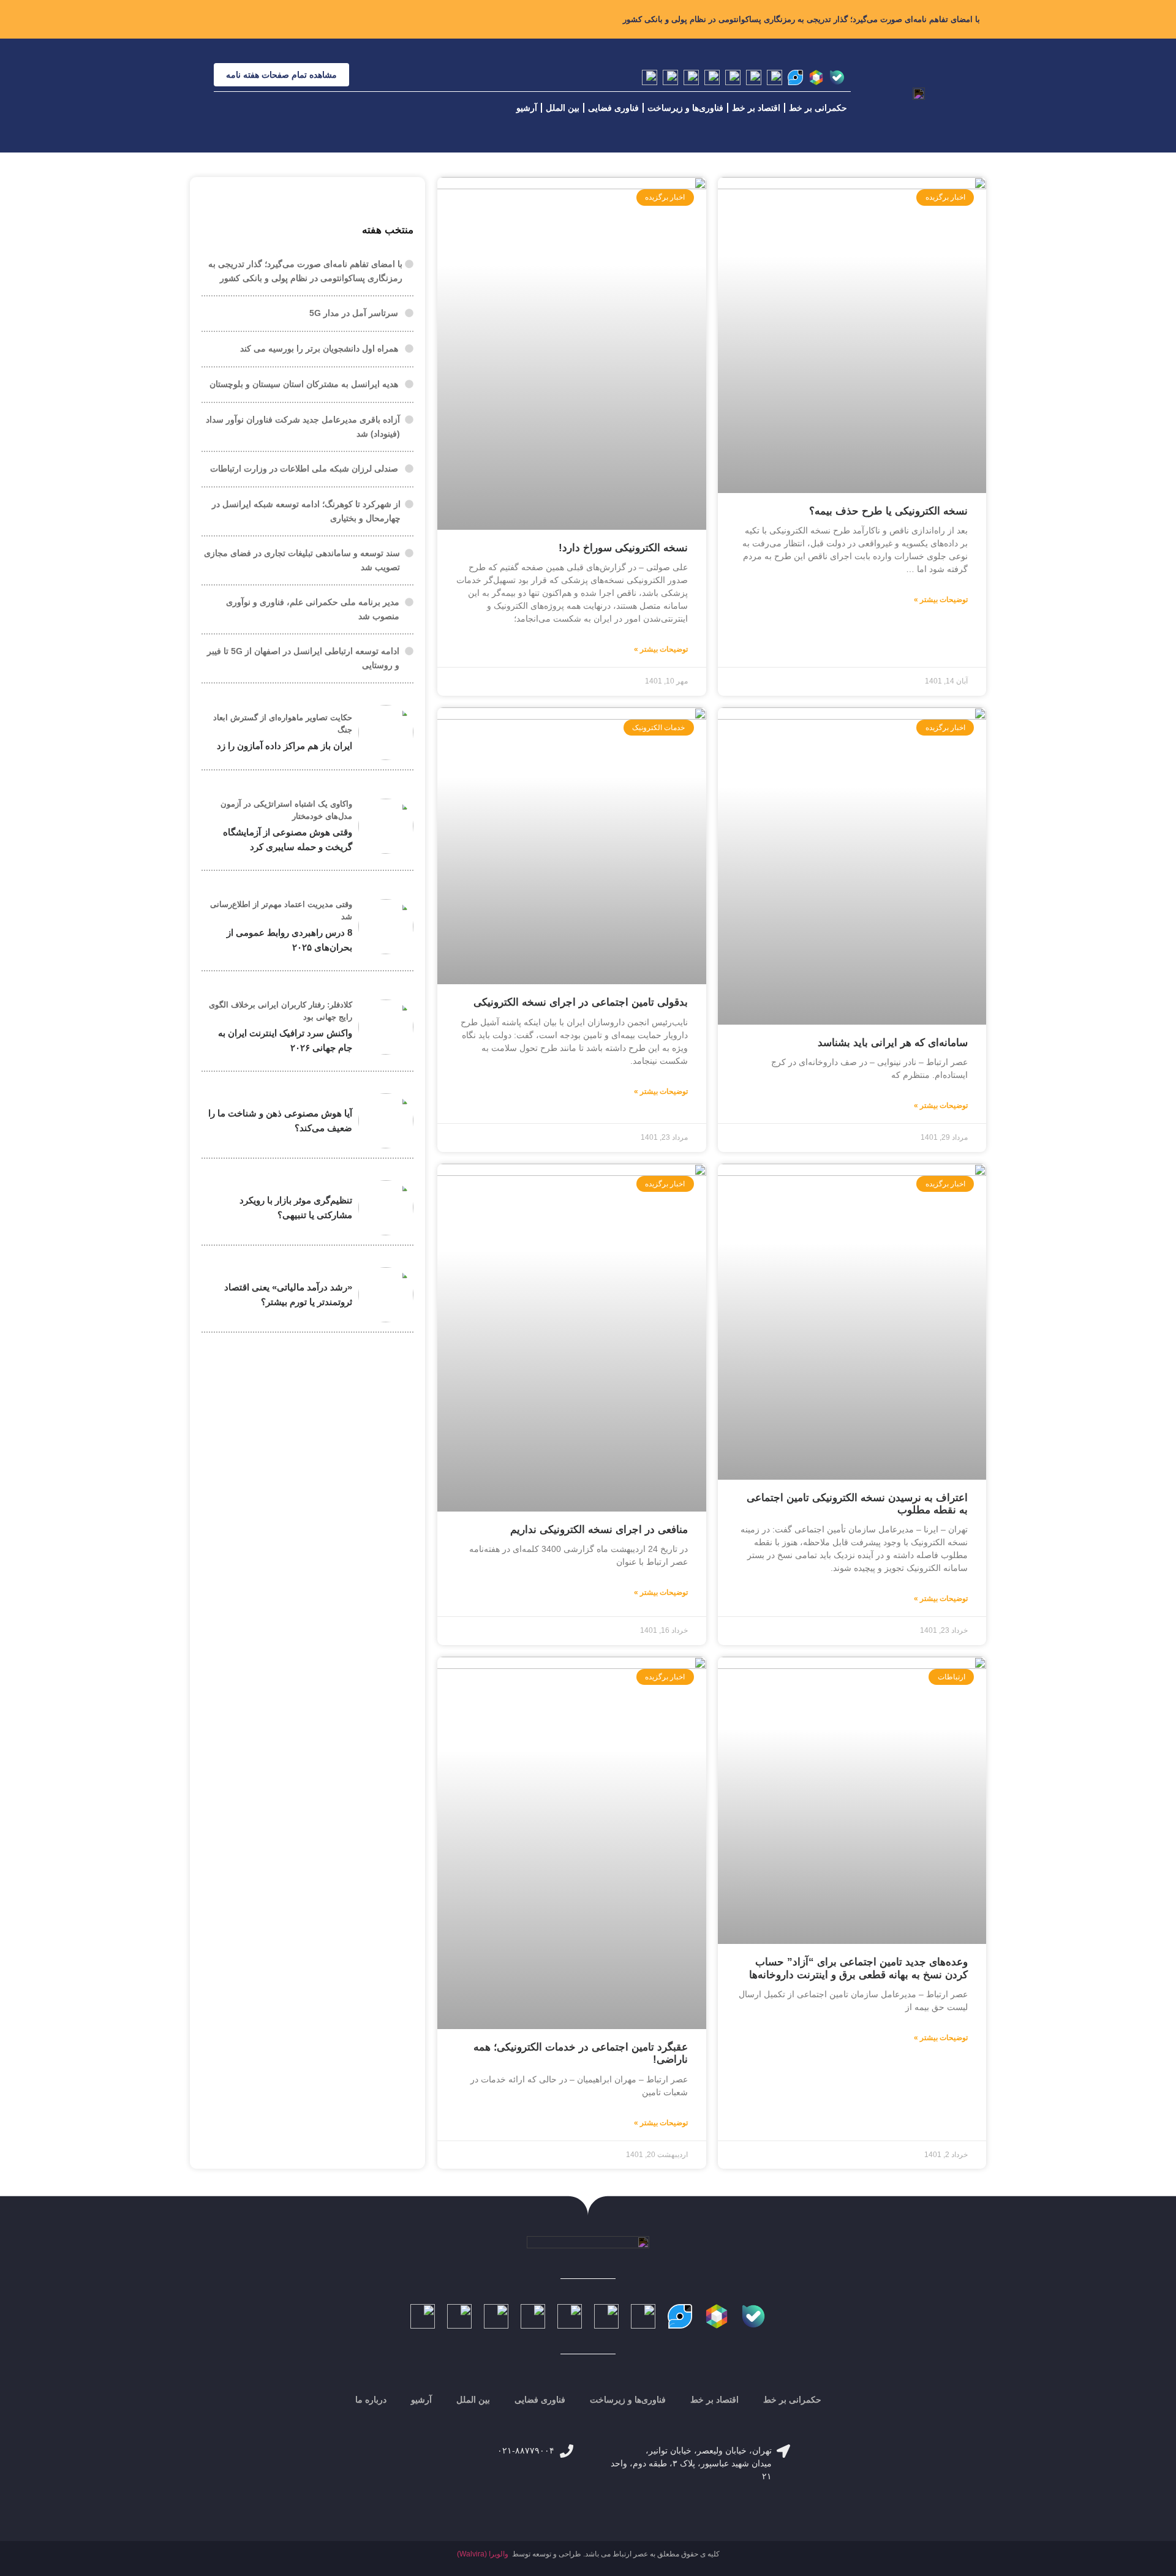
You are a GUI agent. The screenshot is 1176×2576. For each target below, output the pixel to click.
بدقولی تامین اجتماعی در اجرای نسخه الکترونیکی (581, 1002)
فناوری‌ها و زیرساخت (685, 108)
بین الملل (563, 108)
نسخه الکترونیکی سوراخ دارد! (623, 548)
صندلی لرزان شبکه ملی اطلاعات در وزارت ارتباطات (304, 469)
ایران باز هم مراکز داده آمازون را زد (285, 746)
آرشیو (527, 108)
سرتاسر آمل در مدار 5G (354, 313)
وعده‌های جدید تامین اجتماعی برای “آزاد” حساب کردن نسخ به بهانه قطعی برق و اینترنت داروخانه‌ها (858, 1968)
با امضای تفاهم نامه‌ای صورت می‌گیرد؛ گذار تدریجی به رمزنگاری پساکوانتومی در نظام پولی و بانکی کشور (801, 19)
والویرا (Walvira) (483, 2554)
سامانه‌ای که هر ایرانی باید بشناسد (893, 1043)
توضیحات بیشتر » (941, 600)
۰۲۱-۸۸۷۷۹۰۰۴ (526, 2450)
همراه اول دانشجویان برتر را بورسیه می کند (319, 348)
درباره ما (371, 2400)
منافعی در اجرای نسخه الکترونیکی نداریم (599, 1530)
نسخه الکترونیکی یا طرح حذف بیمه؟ (888, 511)
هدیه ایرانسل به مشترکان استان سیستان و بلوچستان (304, 384)
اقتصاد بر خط (756, 108)
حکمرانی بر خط (818, 108)
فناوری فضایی (613, 108)
